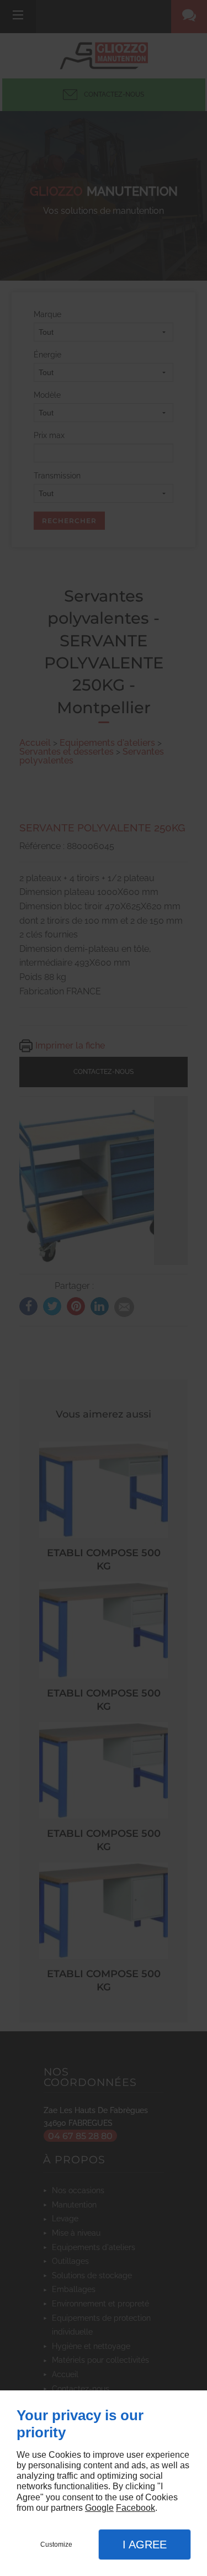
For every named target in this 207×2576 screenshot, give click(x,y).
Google (99, 2508)
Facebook (136, 2508)
